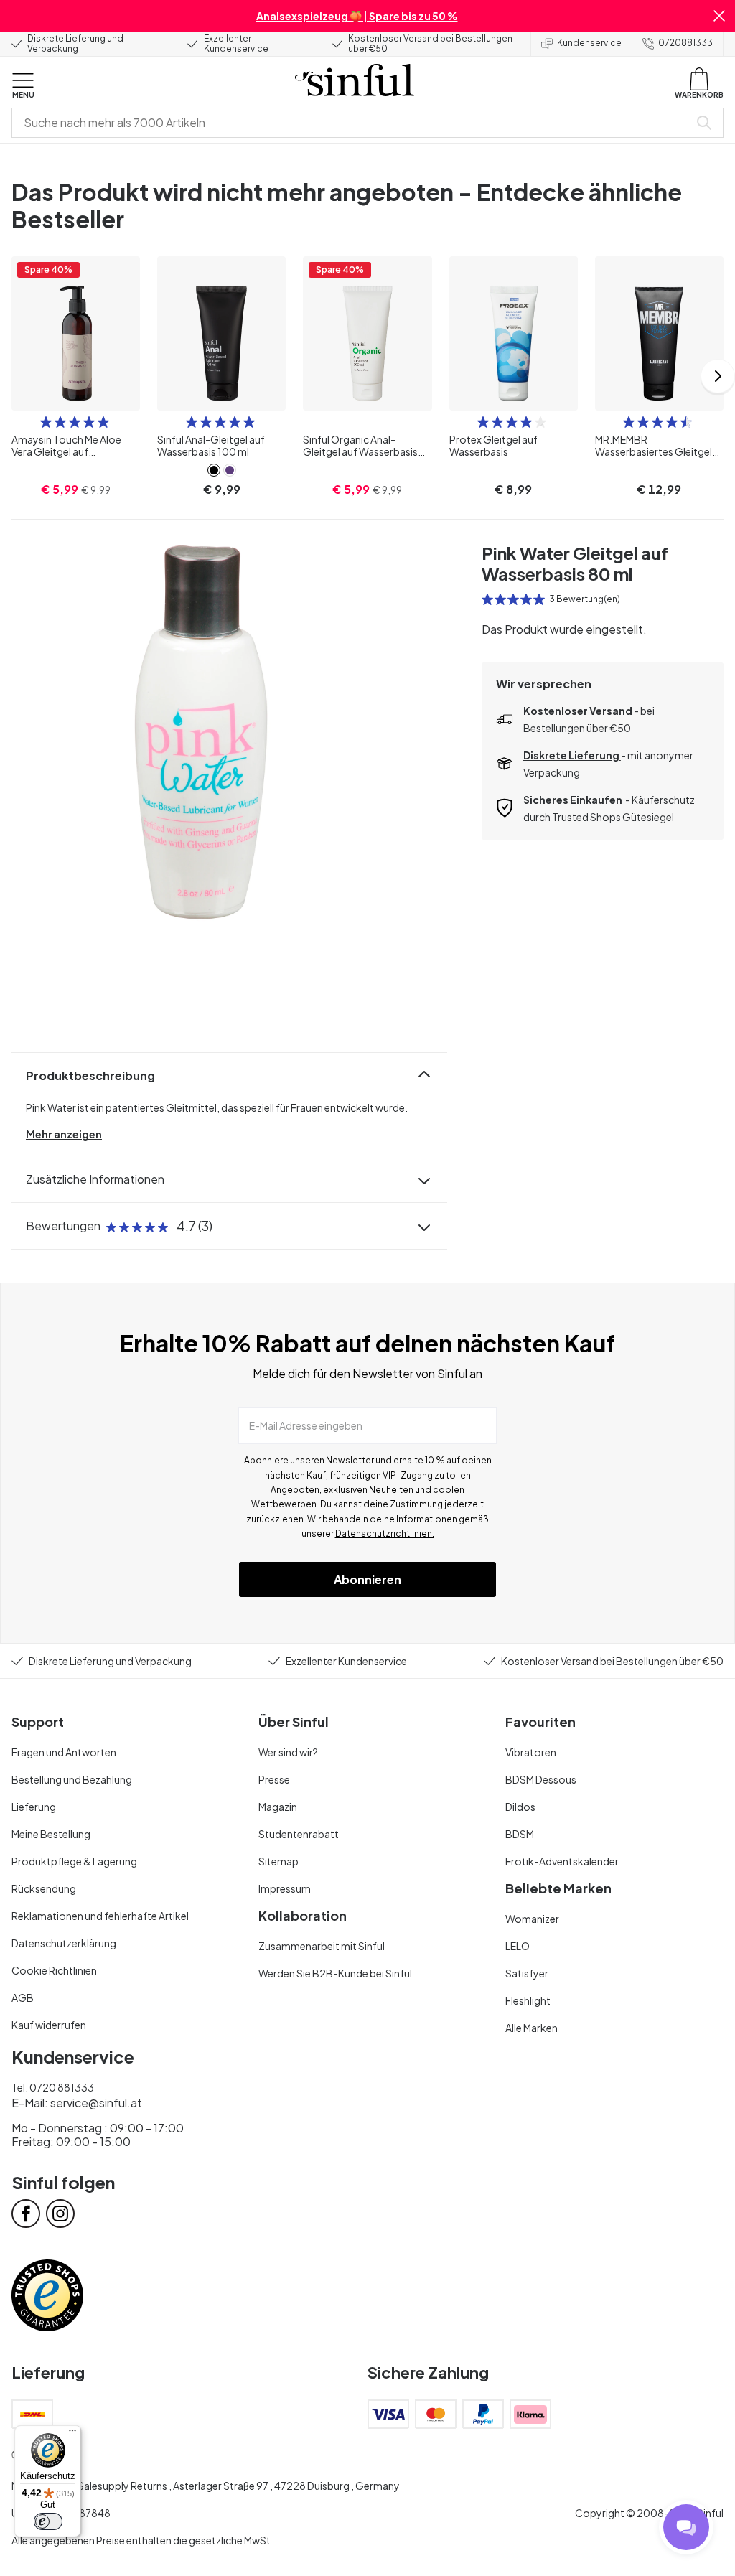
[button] (719, 16)
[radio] (46, 422)
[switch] (48, 2521)
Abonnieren (367, 1579)
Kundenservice (589, 43)
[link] (214, 470)
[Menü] (72, 2434)
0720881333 (685, 43)
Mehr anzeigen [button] (64, 1134)
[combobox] (353, 123)
